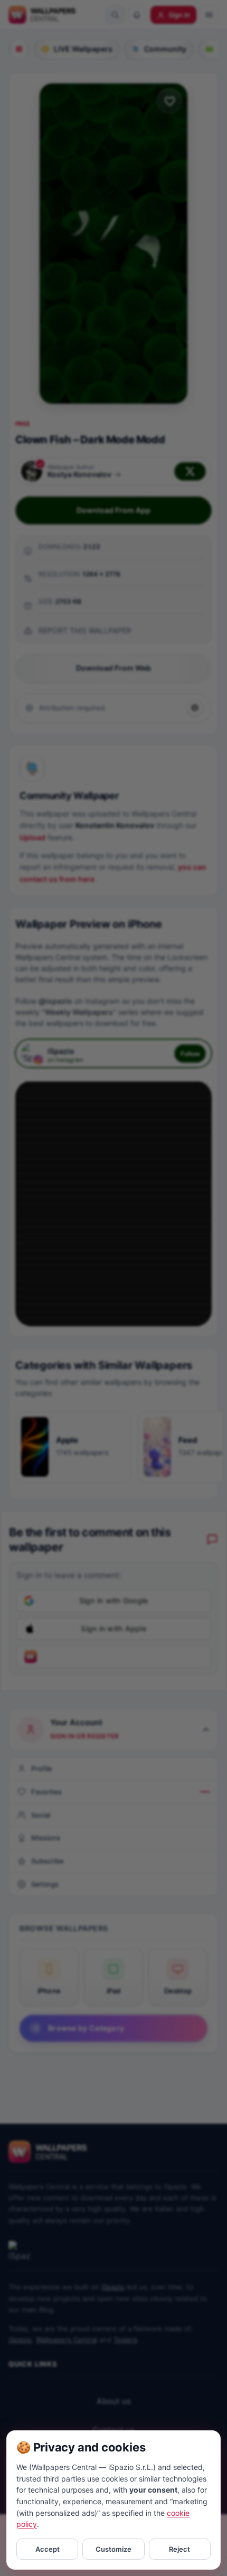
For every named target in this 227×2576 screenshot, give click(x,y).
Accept (48, 2549)
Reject (179, 2549)
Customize (113, 2549)
